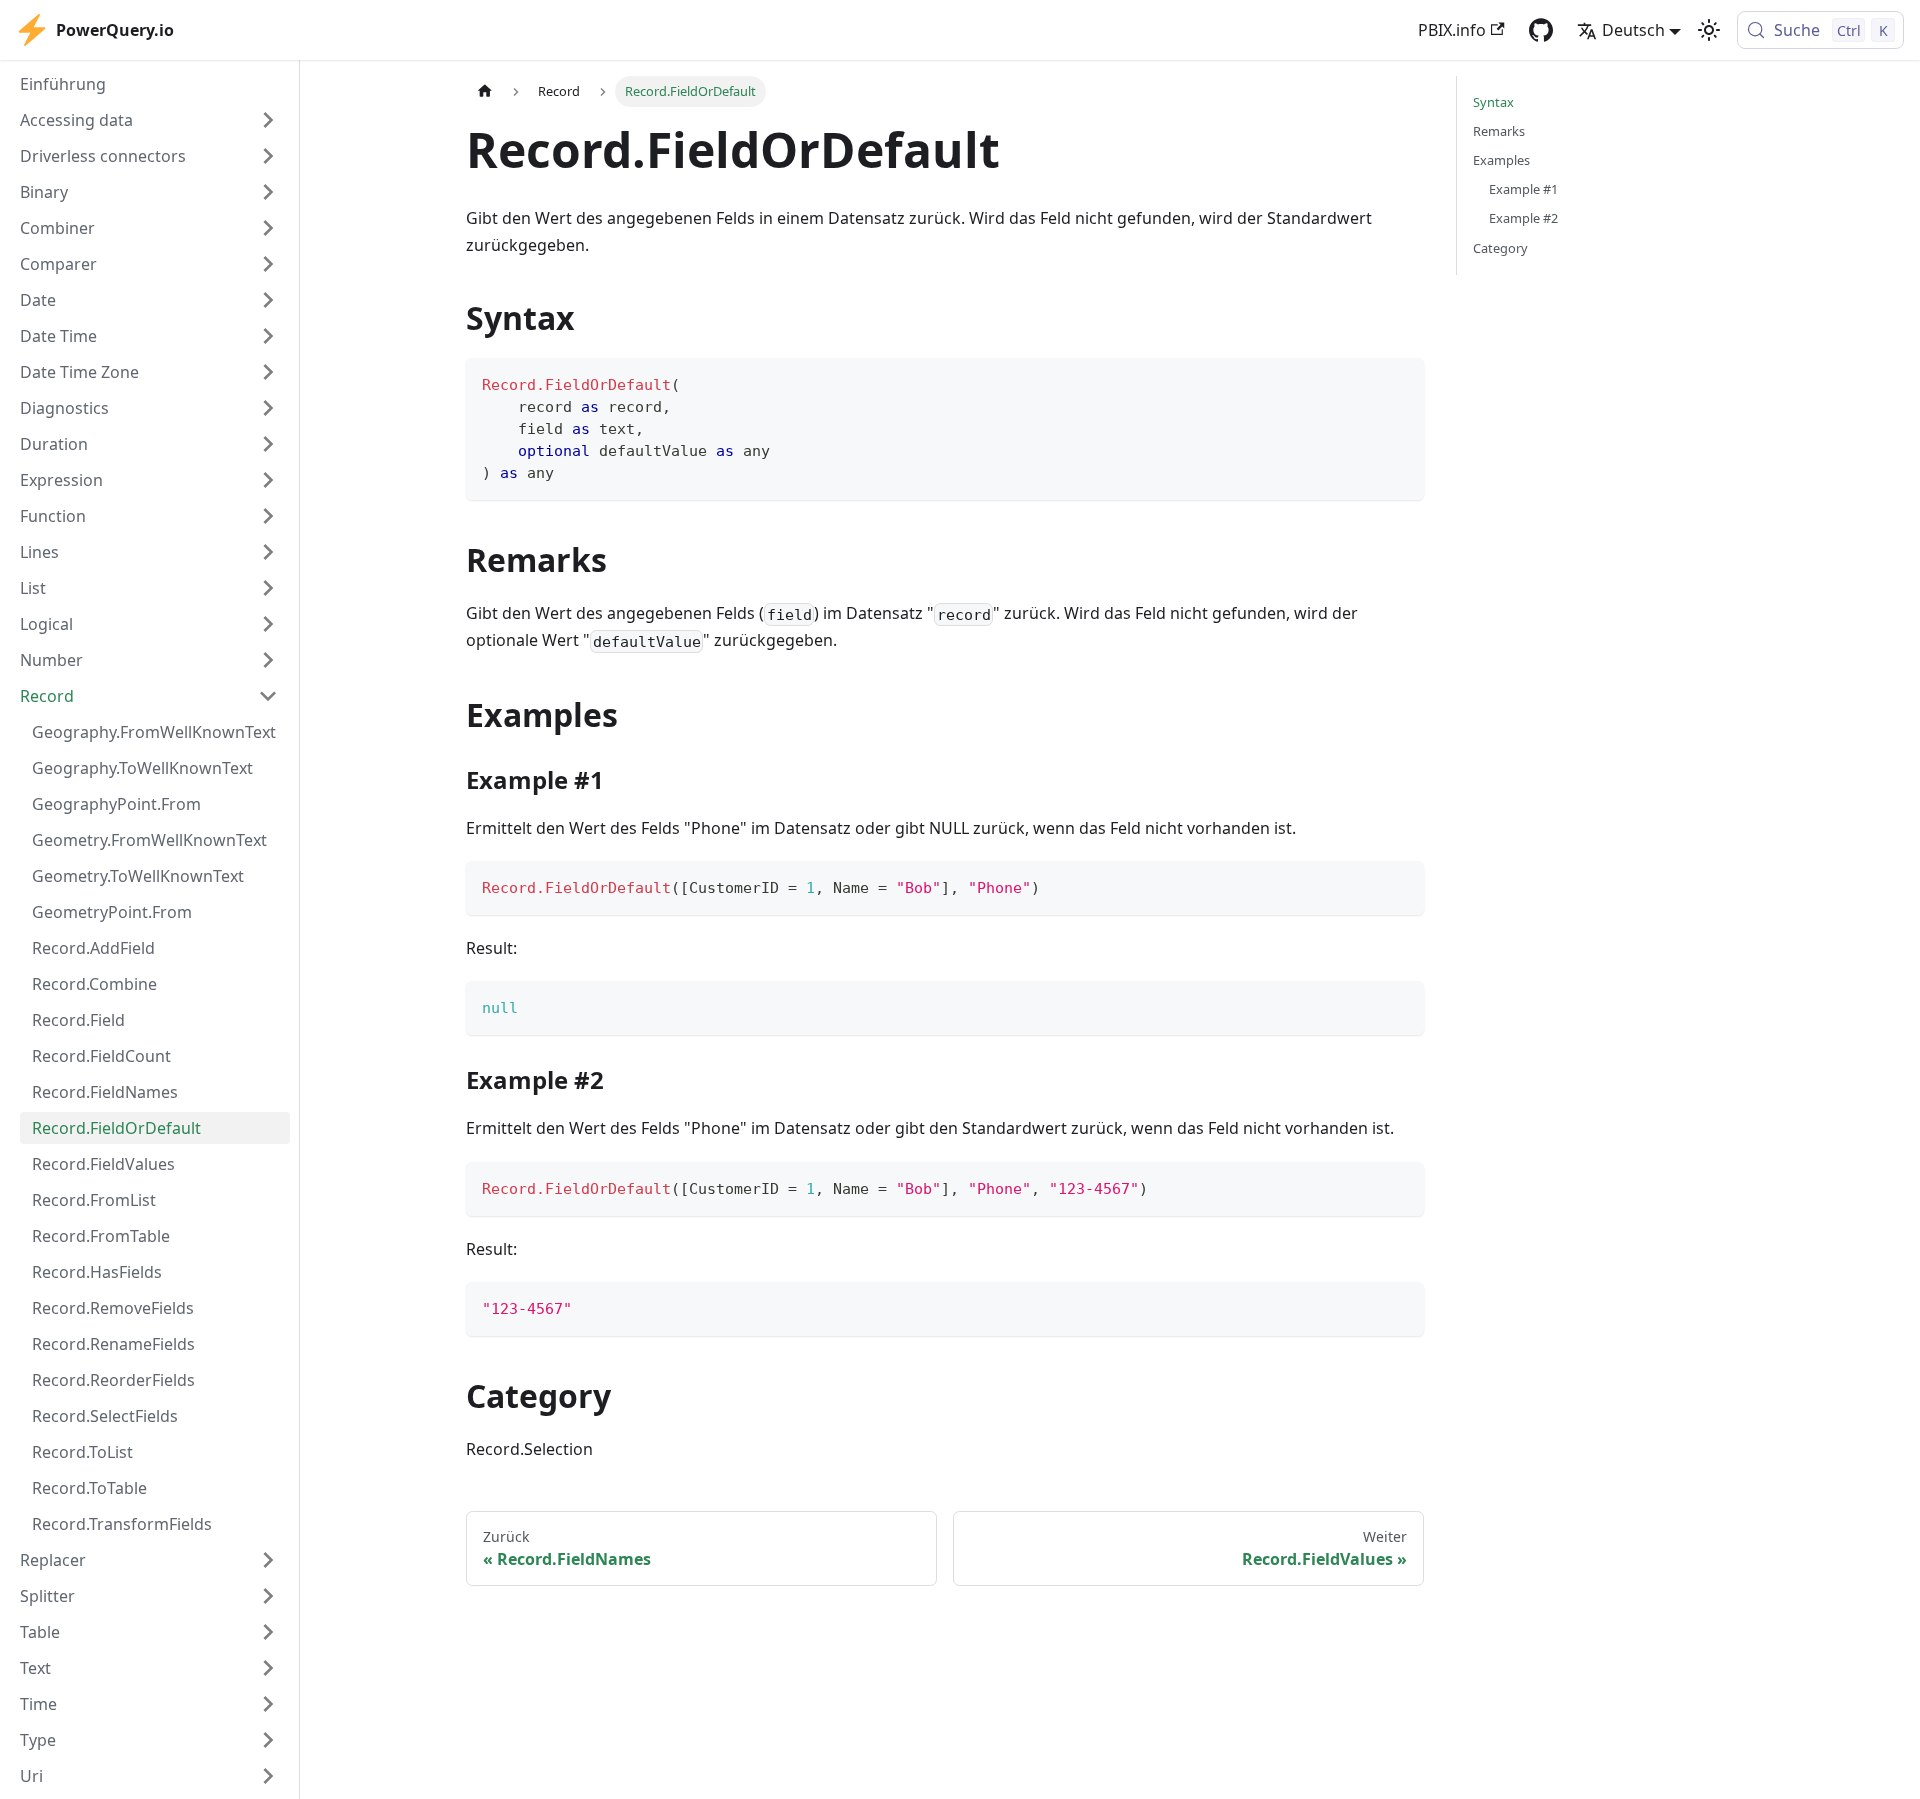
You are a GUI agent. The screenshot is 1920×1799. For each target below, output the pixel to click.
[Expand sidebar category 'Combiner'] (268, 228)
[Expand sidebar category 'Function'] (268, 516)
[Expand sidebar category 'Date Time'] (268, 336)
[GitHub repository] (1541, 30)
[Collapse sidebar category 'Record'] (268, 696)
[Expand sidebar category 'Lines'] (268, 552)
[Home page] (485, 91)
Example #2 (1523, 218)
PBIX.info (1452, 30)
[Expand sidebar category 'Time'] (268, 1704)
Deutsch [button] (1633, 30)
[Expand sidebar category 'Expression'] (268, 480)
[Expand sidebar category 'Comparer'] (268, 264)
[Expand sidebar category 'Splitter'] (268, 1596)
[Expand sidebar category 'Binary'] (268, 192)
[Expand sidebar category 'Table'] (268, 1632)
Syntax (1493, 102)
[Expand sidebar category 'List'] (268, 588)
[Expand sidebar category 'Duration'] (268, 444)
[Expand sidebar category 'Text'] (268, 1668)
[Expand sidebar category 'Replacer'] (268, 1560)
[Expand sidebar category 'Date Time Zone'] (268, 372)
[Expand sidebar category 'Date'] (268, 300)
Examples (1501, 160)
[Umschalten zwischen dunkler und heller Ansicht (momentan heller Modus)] (1709, 30)
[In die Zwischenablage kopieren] (1399, 382)
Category (1500, 248)
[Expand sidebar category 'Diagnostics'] (268, 408)
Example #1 (1523, 189)
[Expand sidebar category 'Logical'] (268, 624)
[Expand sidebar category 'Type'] (268, 1740)
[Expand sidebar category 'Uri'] (268, 1776)
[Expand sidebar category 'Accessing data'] (268, 120)
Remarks (1499, 131)
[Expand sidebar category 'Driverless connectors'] (268, 156)
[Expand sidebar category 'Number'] (268, 660)
